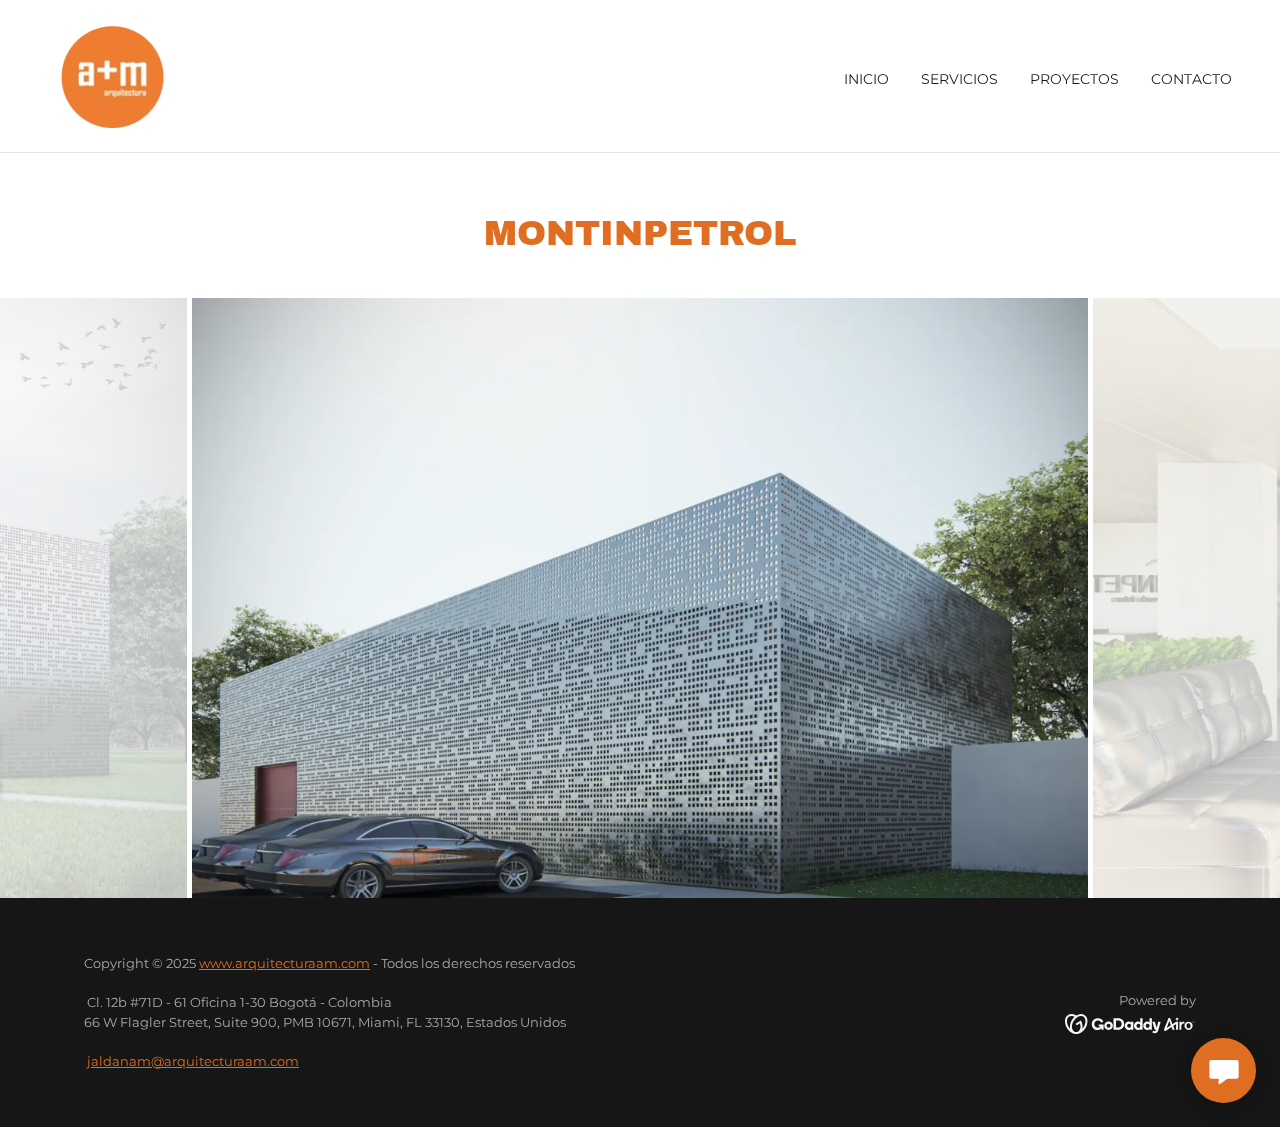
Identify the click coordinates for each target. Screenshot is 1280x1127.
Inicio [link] (866, 79)
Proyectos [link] (1074, 79)
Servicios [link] (959, 79)
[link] (112, 75)
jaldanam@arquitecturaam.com (193, 1061)
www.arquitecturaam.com (284, 963)
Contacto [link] (1191, 79)
